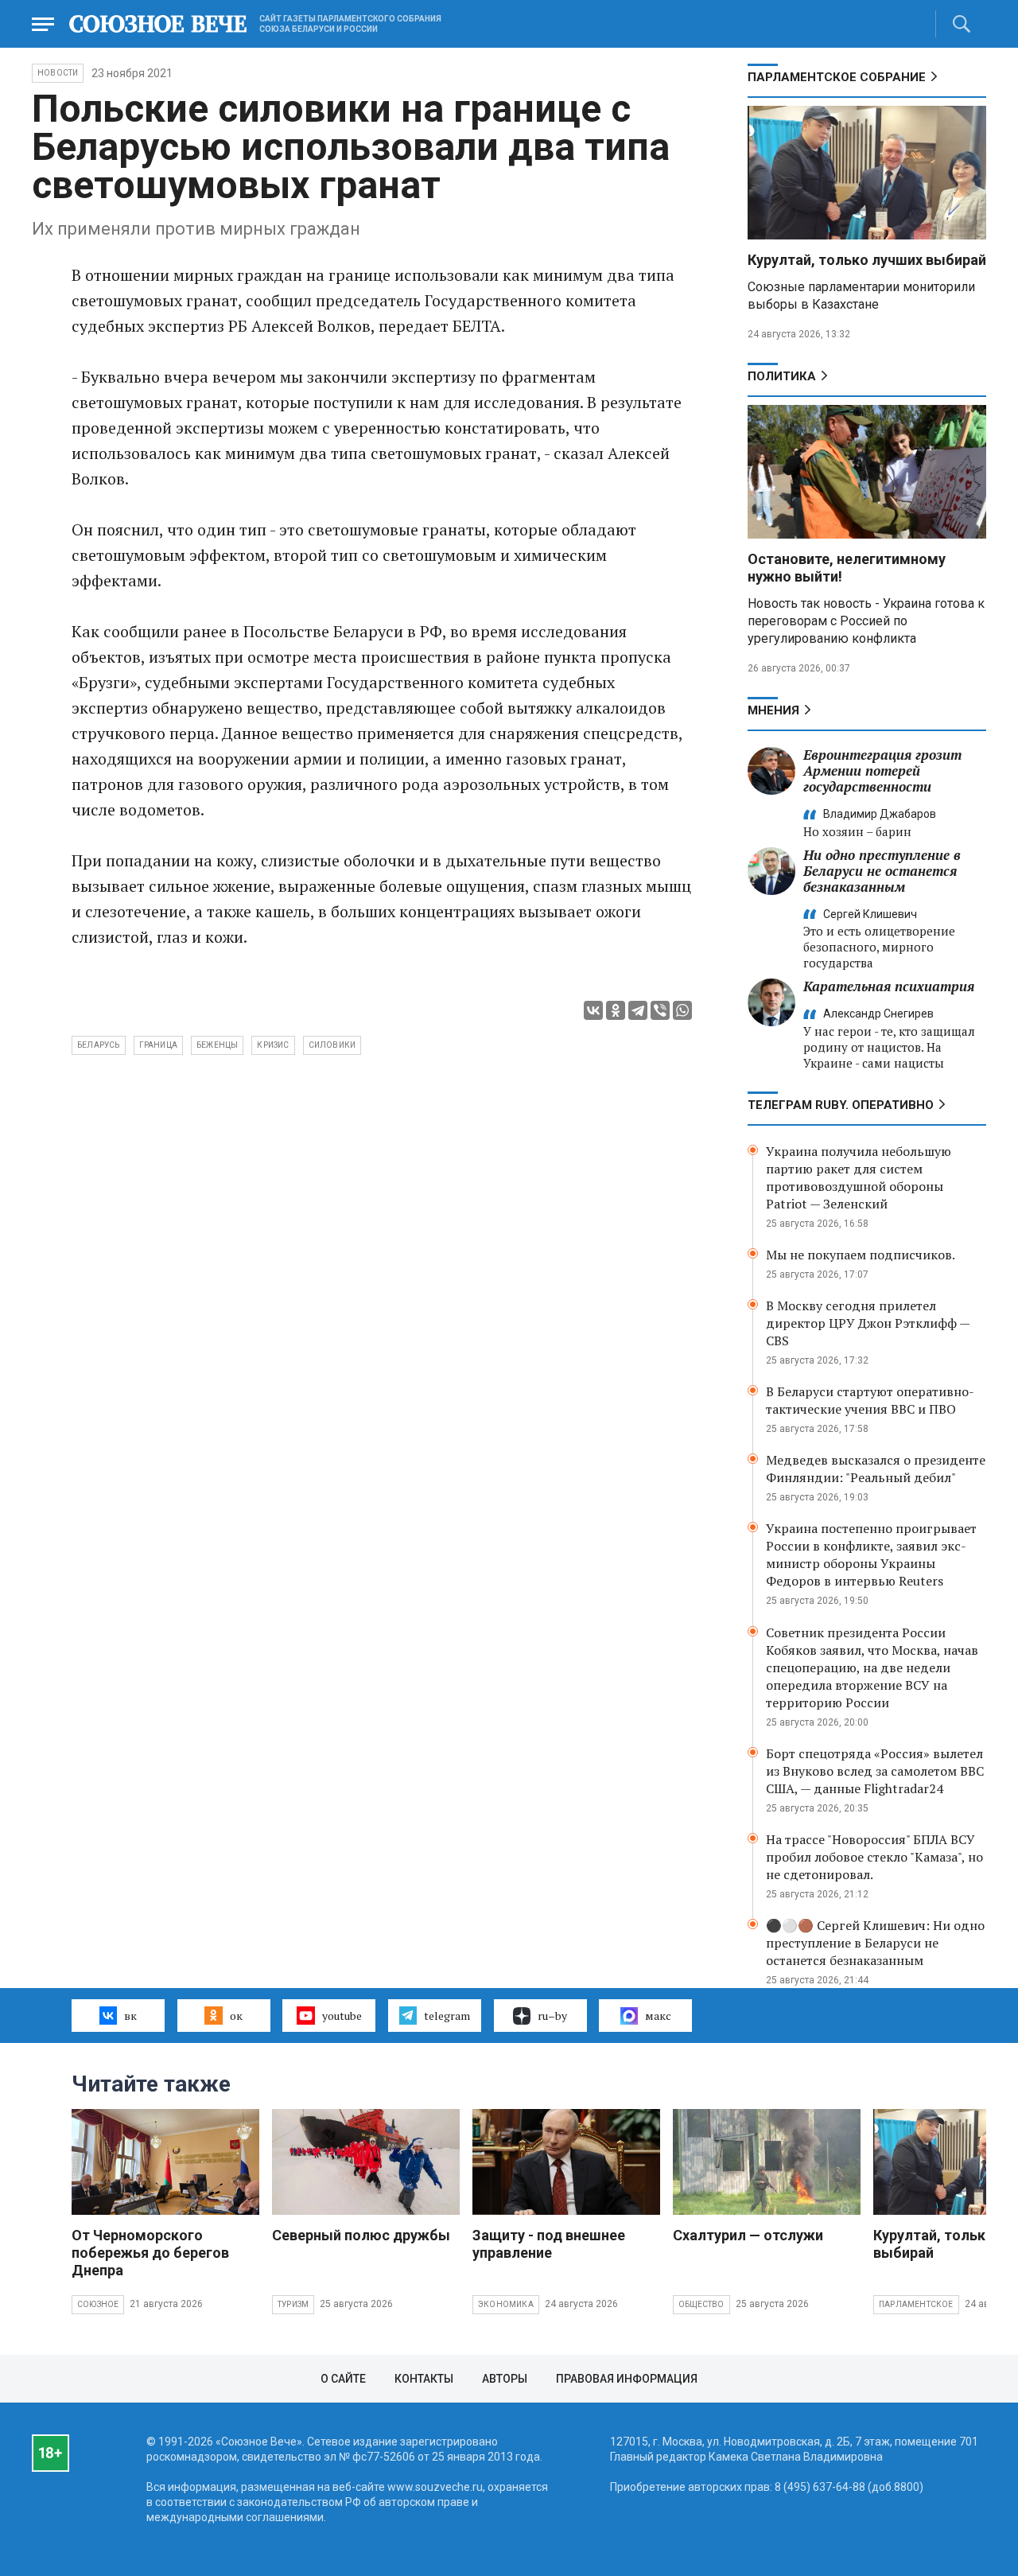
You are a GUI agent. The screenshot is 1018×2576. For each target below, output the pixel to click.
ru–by (552, 2016)
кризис (273, 1045)
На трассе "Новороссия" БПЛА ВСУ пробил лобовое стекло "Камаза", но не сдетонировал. (874, 1857)
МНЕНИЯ (773, 710)
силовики (332, 1045)
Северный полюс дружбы (361, 2235)
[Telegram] (638, 1010)
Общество (701, 2304)
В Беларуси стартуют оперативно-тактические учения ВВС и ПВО (870, 1400)
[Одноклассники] (616, 1010)
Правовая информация (627, 2379)
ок (236, 2016)
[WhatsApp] (682, 1010)
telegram (447, 2016)
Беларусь (99, 1045)
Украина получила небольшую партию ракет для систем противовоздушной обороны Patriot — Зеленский (859, 1177)
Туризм (293, 2304)
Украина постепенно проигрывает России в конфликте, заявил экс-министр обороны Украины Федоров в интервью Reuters (871, 1555)
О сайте (343, 2379)
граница (158, 1045)
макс (658, 2016)
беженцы (217, 1045)
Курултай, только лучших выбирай (867, 260)
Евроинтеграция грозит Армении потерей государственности (882, 770)
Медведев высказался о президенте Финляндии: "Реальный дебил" (876, 1469)
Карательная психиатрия (889, 986)
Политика (782, 376)
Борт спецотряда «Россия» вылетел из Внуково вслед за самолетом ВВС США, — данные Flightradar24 (875, 1771)
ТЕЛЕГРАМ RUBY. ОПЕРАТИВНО (841, 1105)
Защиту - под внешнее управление (549, 2244)
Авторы (505, 2379)
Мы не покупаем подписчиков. (861, 1255)
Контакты (424, 2379)
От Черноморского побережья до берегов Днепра (150, 2253)
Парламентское (916, 2304)
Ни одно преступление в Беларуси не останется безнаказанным (882, 871)
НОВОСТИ (58, 73)
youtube (342, 2016)
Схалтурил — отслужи (748, 2235)
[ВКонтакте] (593, 1010)
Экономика (506, 2304)
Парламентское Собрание (837, 77)
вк (130, 2016)
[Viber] (660, 1010)
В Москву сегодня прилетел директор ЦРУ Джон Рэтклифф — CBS (868, 1323)
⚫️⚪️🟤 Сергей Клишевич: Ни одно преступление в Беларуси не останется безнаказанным (875, 1943)
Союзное (98, 2304)
